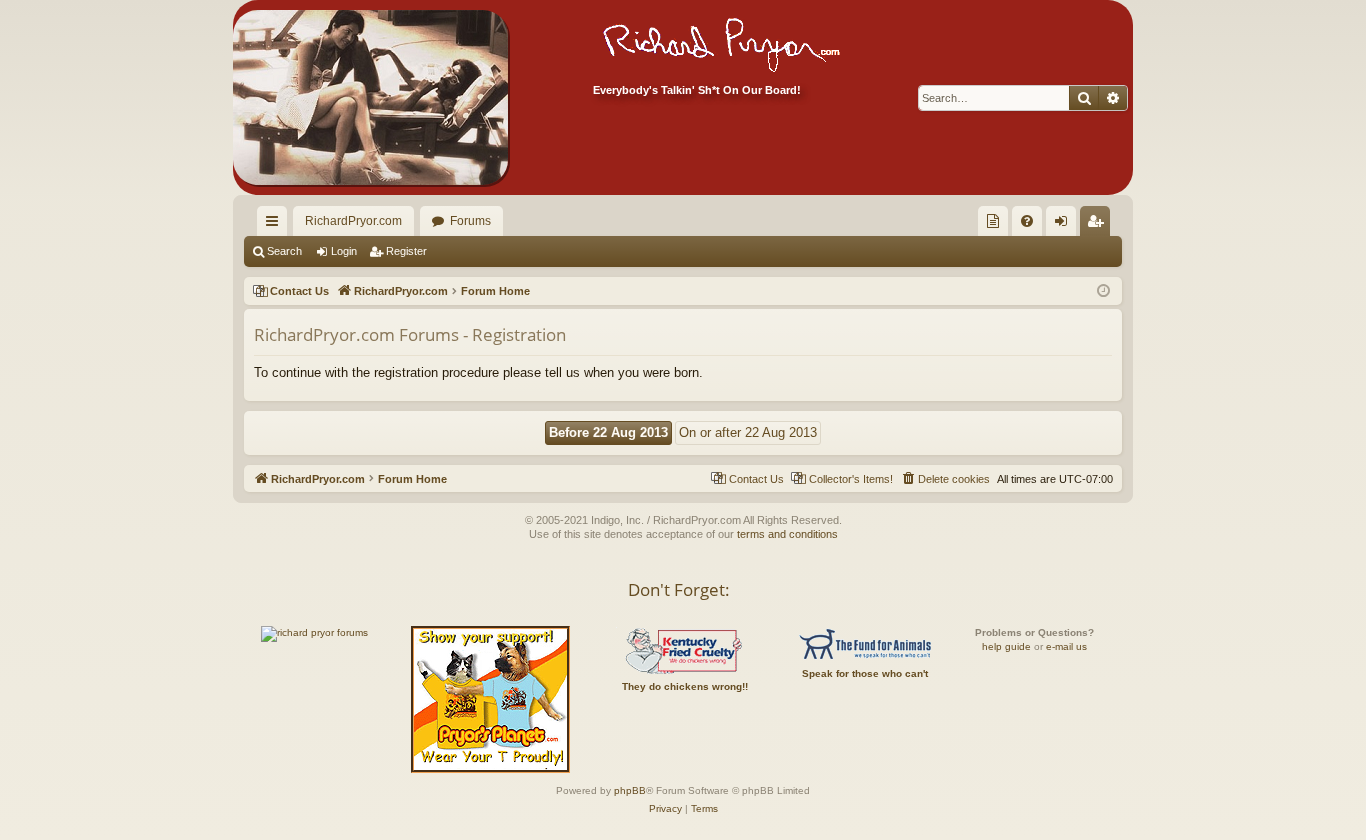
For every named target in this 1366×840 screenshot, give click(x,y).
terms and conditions (787, 534)
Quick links (276, 225)
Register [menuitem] (1099, 225)
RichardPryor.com (353, 221)
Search (284, 251)
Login (344, 251)
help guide (1006, 646)
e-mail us (1066, 646)
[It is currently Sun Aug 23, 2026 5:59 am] (1103, 291)
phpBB (630, 790)
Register (406, 251)
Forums (470, 221)
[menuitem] (993, 221)
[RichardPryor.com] (370, 97)
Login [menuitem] (1065, 225)
